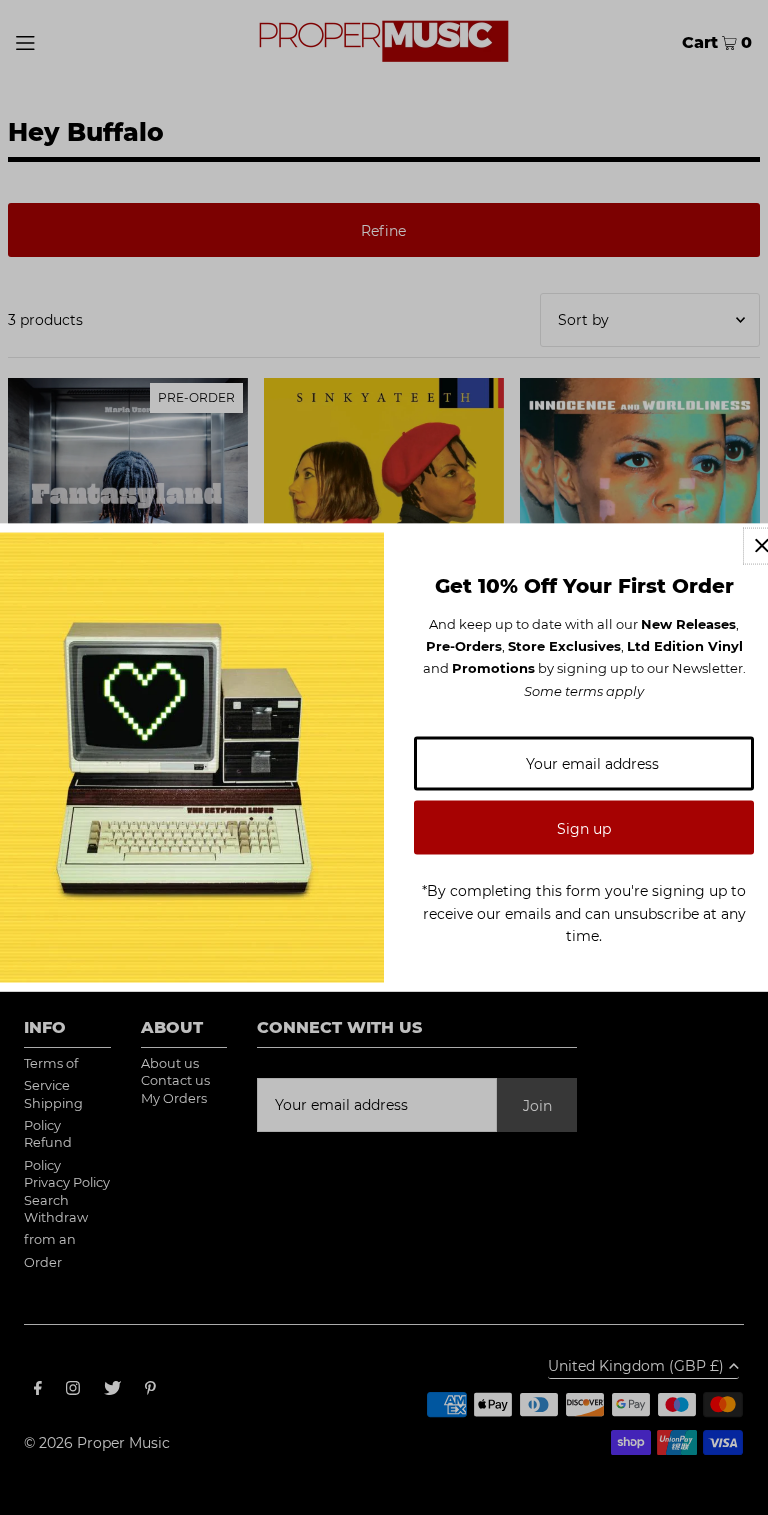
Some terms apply (584, 690)
